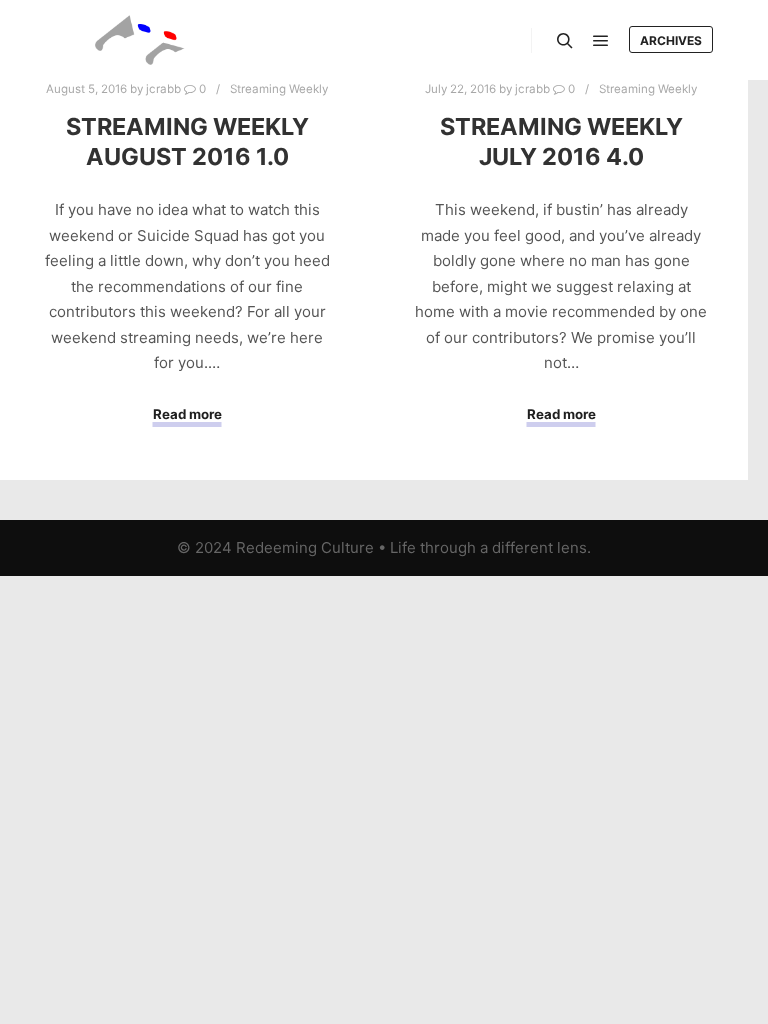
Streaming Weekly (279, 89)
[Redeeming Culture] (140, 40)
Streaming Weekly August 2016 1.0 (187, 142)
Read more (187, 414)
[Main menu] (601, 41)
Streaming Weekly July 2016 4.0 (561, 142)
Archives (671, 40)
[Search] (565, 41)
